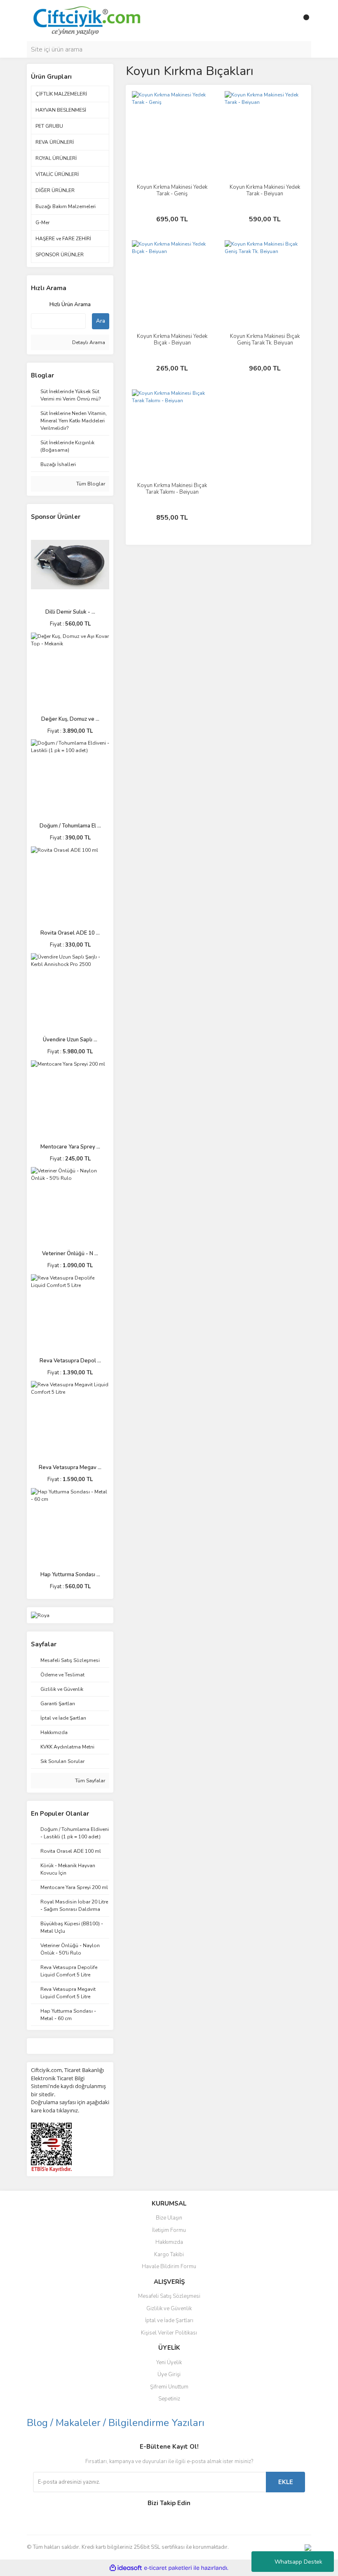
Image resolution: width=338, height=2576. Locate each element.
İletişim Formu (169, 2230)
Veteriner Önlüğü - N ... (70, 1254)
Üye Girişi (169, 2374)
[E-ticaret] (168, 2568)
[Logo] (86, 20)
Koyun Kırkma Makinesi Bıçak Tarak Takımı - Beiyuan (172, 489)
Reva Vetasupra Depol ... (70, 1361)
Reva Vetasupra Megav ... (70, 1467)
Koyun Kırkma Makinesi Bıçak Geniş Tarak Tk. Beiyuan (265, 340)
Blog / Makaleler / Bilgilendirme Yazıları (116, 2423)
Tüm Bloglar (90, 484)
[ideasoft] (126, 2568)
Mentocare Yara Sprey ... (70, 1147)
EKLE (286, 2482)
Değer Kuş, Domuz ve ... (70, 719)
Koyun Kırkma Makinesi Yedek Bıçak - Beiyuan (172, 340)
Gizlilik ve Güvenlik (169, 2309)
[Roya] (40, 1615)
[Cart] (303, 21)
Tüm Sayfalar (89, 1781)
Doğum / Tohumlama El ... (70, 826)
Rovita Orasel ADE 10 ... (70, 933)
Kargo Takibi (169, 2255)
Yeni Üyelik (169, 2363)
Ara (101, 321)
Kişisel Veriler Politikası (169, 2333)
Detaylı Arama (88, 342)
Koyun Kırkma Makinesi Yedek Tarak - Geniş (172, 190)
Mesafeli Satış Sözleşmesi (169, 2296)
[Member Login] (286, 21)
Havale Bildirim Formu (169, 2267)
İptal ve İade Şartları (169, 2321)
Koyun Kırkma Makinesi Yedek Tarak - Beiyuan (265, 190)
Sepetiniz (169, 2399)
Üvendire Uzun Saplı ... (70, 1040)
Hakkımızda (169, 2242)
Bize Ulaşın (169, 2218)
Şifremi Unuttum (169, 2387)
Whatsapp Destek (298, 2562)
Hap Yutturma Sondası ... (70, 1575)
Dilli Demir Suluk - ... (70, 612)
